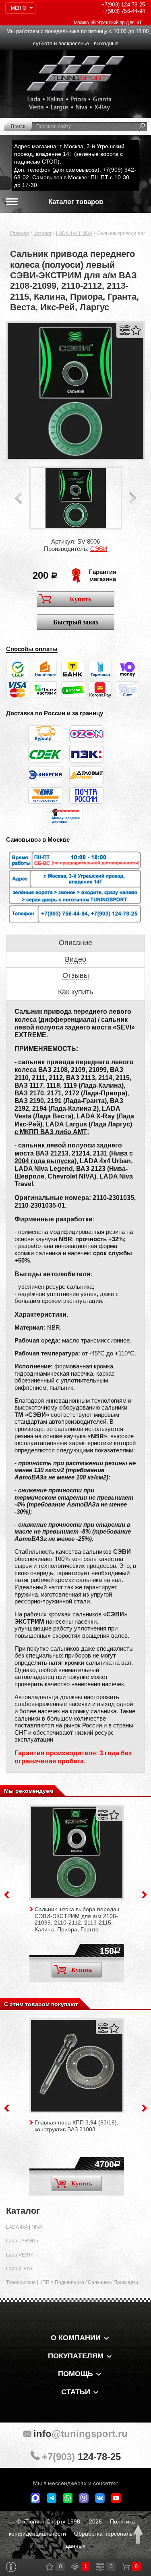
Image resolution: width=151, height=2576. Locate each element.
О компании (76, 2338)
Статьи (76, 2392)
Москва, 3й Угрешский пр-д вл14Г (108, 23)
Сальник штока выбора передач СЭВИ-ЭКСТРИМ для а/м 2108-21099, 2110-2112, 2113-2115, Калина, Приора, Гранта (77, 1919)
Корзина (126, 2567)
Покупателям (76, 2356)
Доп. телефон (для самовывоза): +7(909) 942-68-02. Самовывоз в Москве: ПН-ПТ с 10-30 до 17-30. (75, 177)
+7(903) (81, 2457)
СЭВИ (99, 549)
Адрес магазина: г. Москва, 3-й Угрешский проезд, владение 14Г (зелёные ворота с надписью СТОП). (69, 154)
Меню (18, 8)
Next (132, 498)
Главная (20, 233)
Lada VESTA (20, 2255)
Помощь (75, 2374)
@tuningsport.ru (81, 2434)
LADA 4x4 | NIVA (74, 233)
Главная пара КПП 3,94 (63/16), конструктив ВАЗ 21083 (77, 2126)
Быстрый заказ (75, 622)
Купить (81, 599)
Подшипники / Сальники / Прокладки (96, 2282)
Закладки (50, 2567)
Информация (11, 2567)
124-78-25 (123, 5)
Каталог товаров (76, 202)
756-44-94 (123, 11)
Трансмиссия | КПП (28, 2282)
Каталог (42, 233)
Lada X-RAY (20, 2269)
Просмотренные (75, 2567)
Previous (19, 498)
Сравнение (100, 2567)
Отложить (136, 330)
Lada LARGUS (22, 2241)
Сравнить (125, 330)
